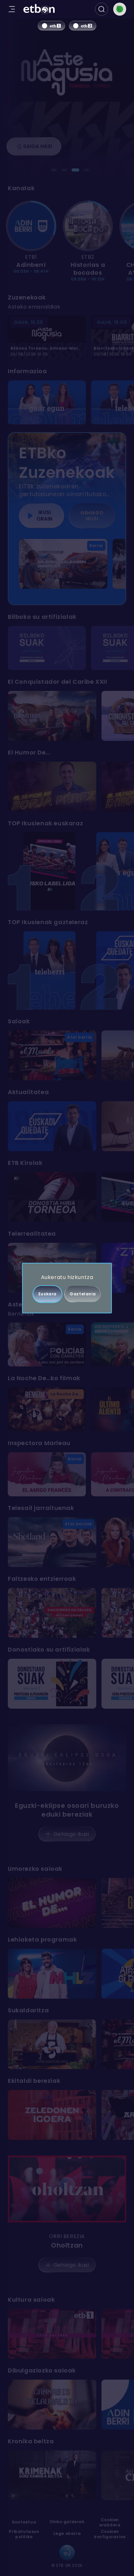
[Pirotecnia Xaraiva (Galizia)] (47, 648)
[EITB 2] (83, 26)
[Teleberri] (49, 970)
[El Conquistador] (52, 716)
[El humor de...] (52, 1903)
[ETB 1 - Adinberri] (31, 226)
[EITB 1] (51, 26)
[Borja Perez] (52, 787)
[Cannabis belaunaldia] (52, 2405)
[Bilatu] (101, 9)
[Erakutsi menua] (12, 9)
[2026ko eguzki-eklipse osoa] (67, 1758)
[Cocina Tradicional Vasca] (52, 2044)
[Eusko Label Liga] (49, 871)
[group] (67, 242)
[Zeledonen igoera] (52, 2115)
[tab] (54, 170)
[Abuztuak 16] (52, 1613)
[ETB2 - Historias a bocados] (88, 226)
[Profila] (120, 9)
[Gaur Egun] (47, 402)
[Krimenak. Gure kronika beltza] (52, 2475)
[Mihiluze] (52, 1974)
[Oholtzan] (67, 2189)
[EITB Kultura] (52, 2334)
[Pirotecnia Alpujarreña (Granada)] (52, 1684)
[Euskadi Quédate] (52, 1126)
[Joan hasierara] (39, 9)
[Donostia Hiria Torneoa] (52, 1197)
